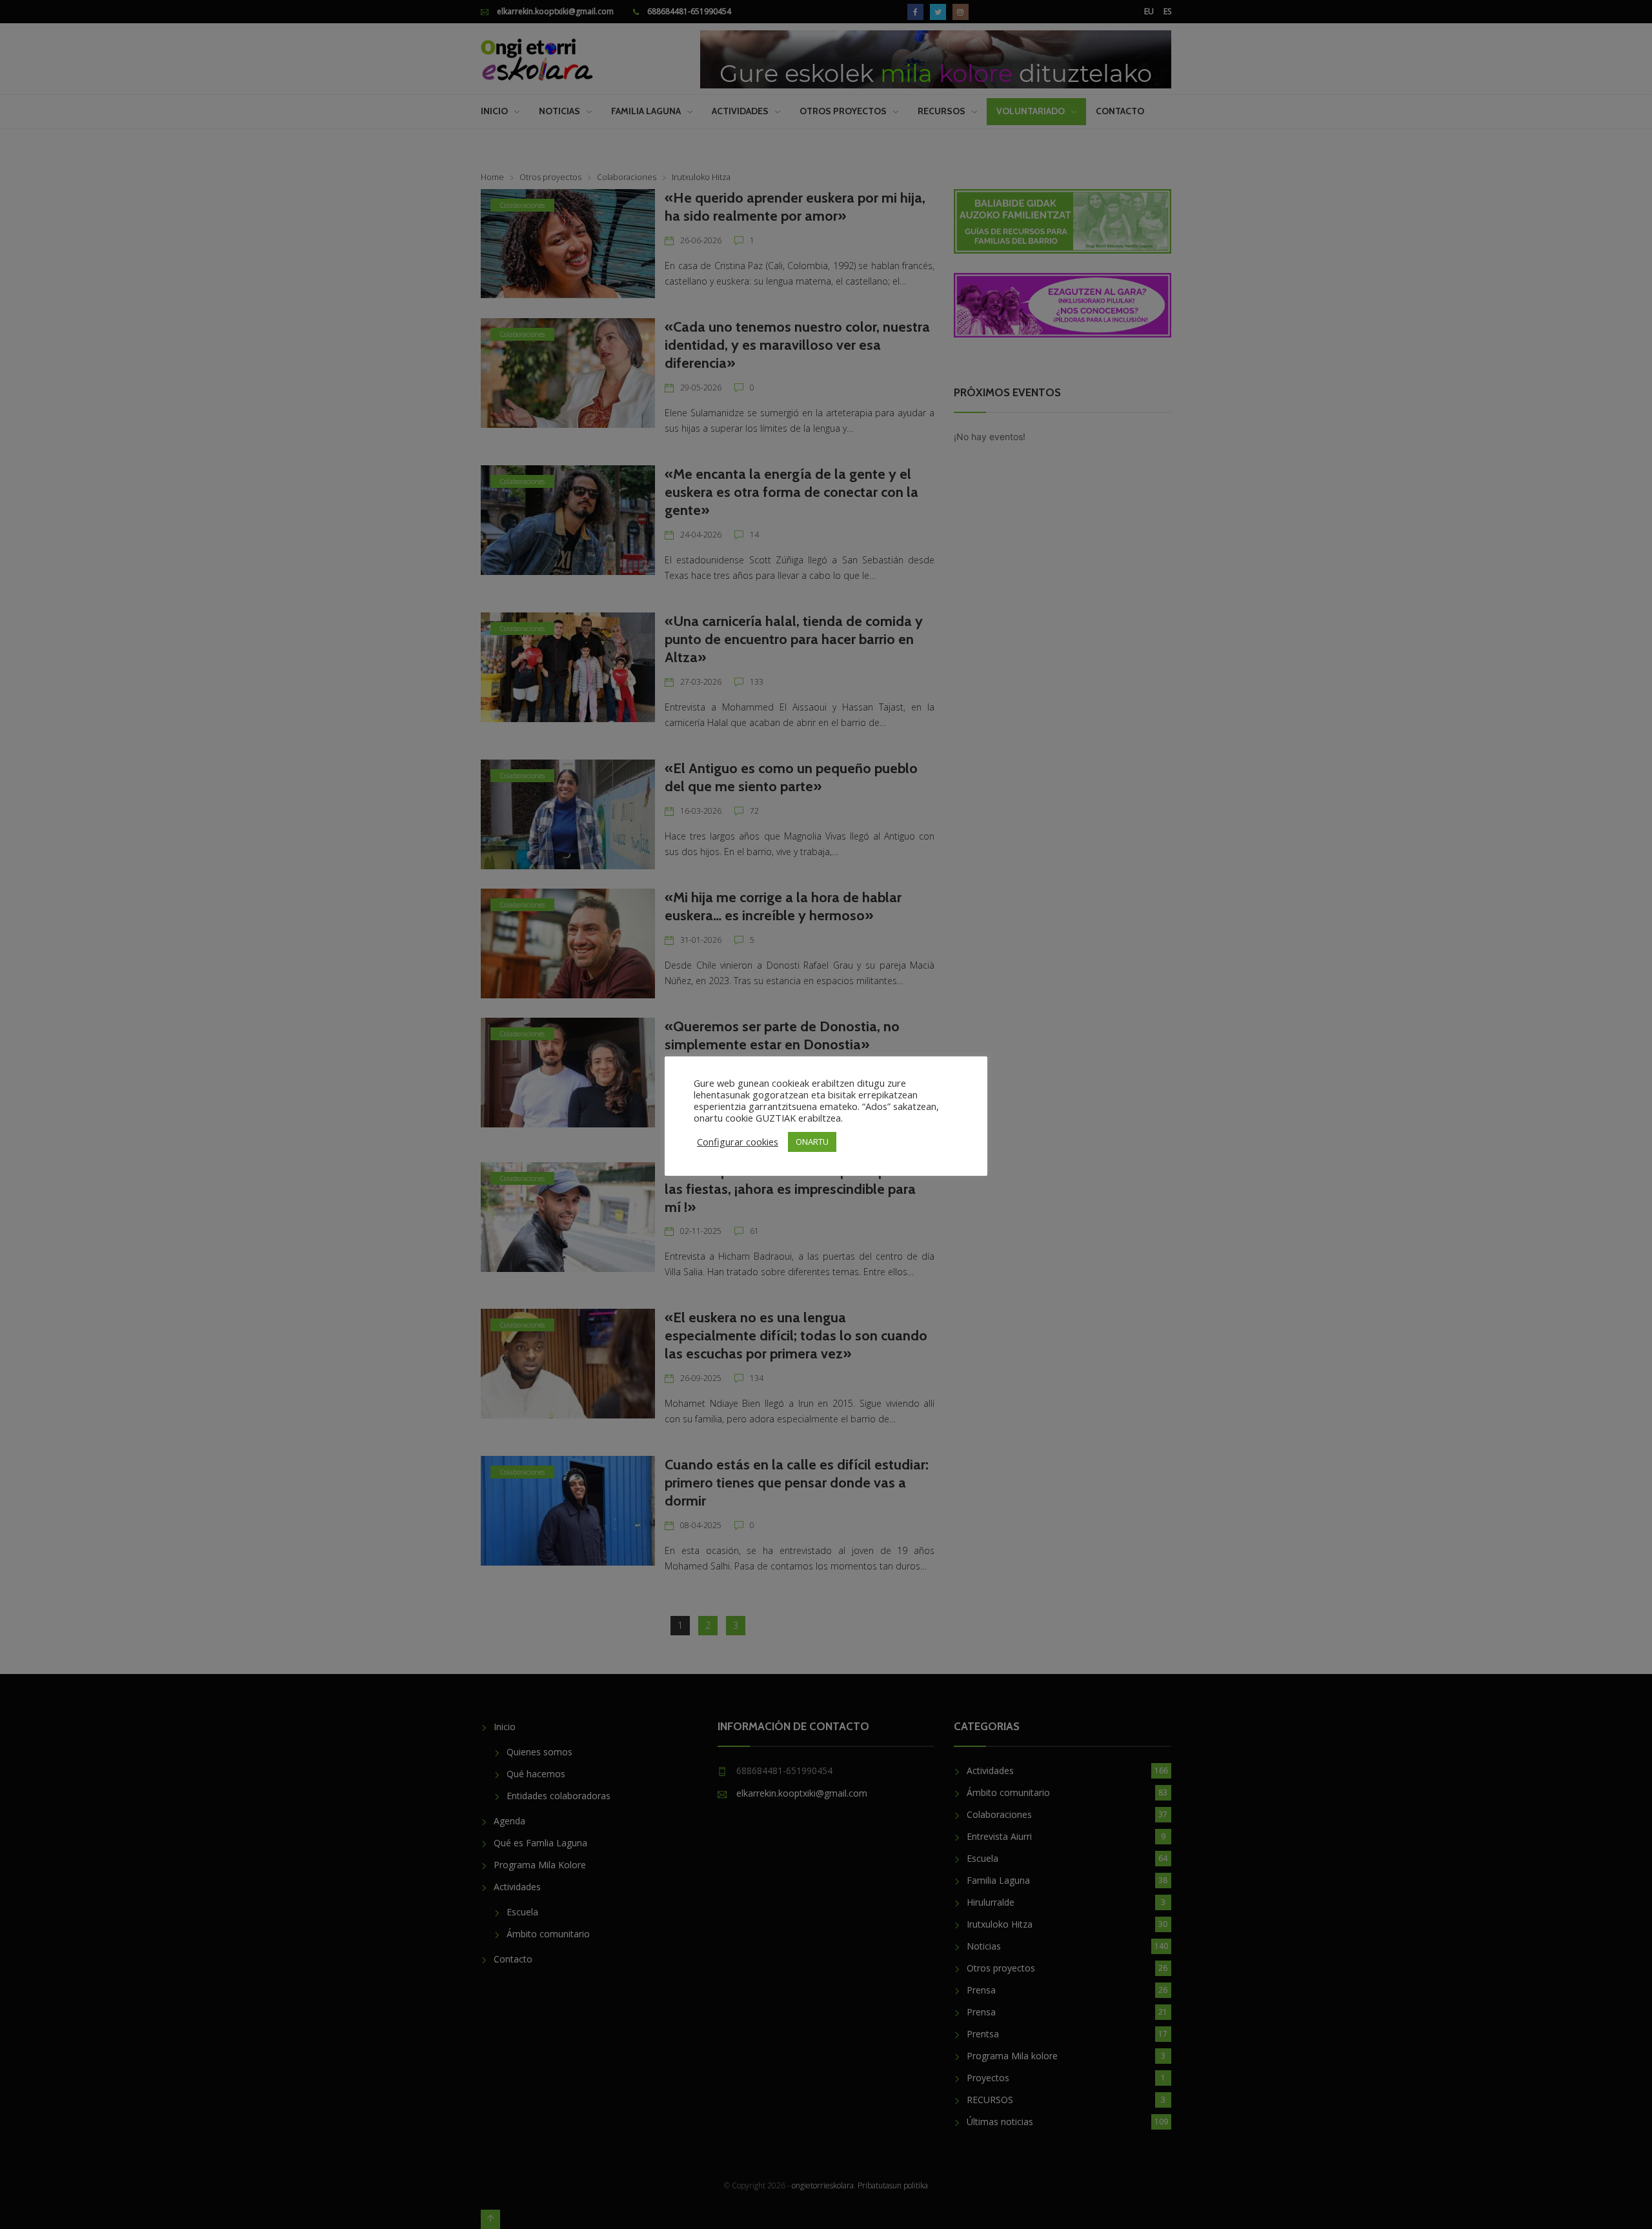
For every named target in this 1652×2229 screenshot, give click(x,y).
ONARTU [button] (812, 1142)
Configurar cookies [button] (738, 1142)
